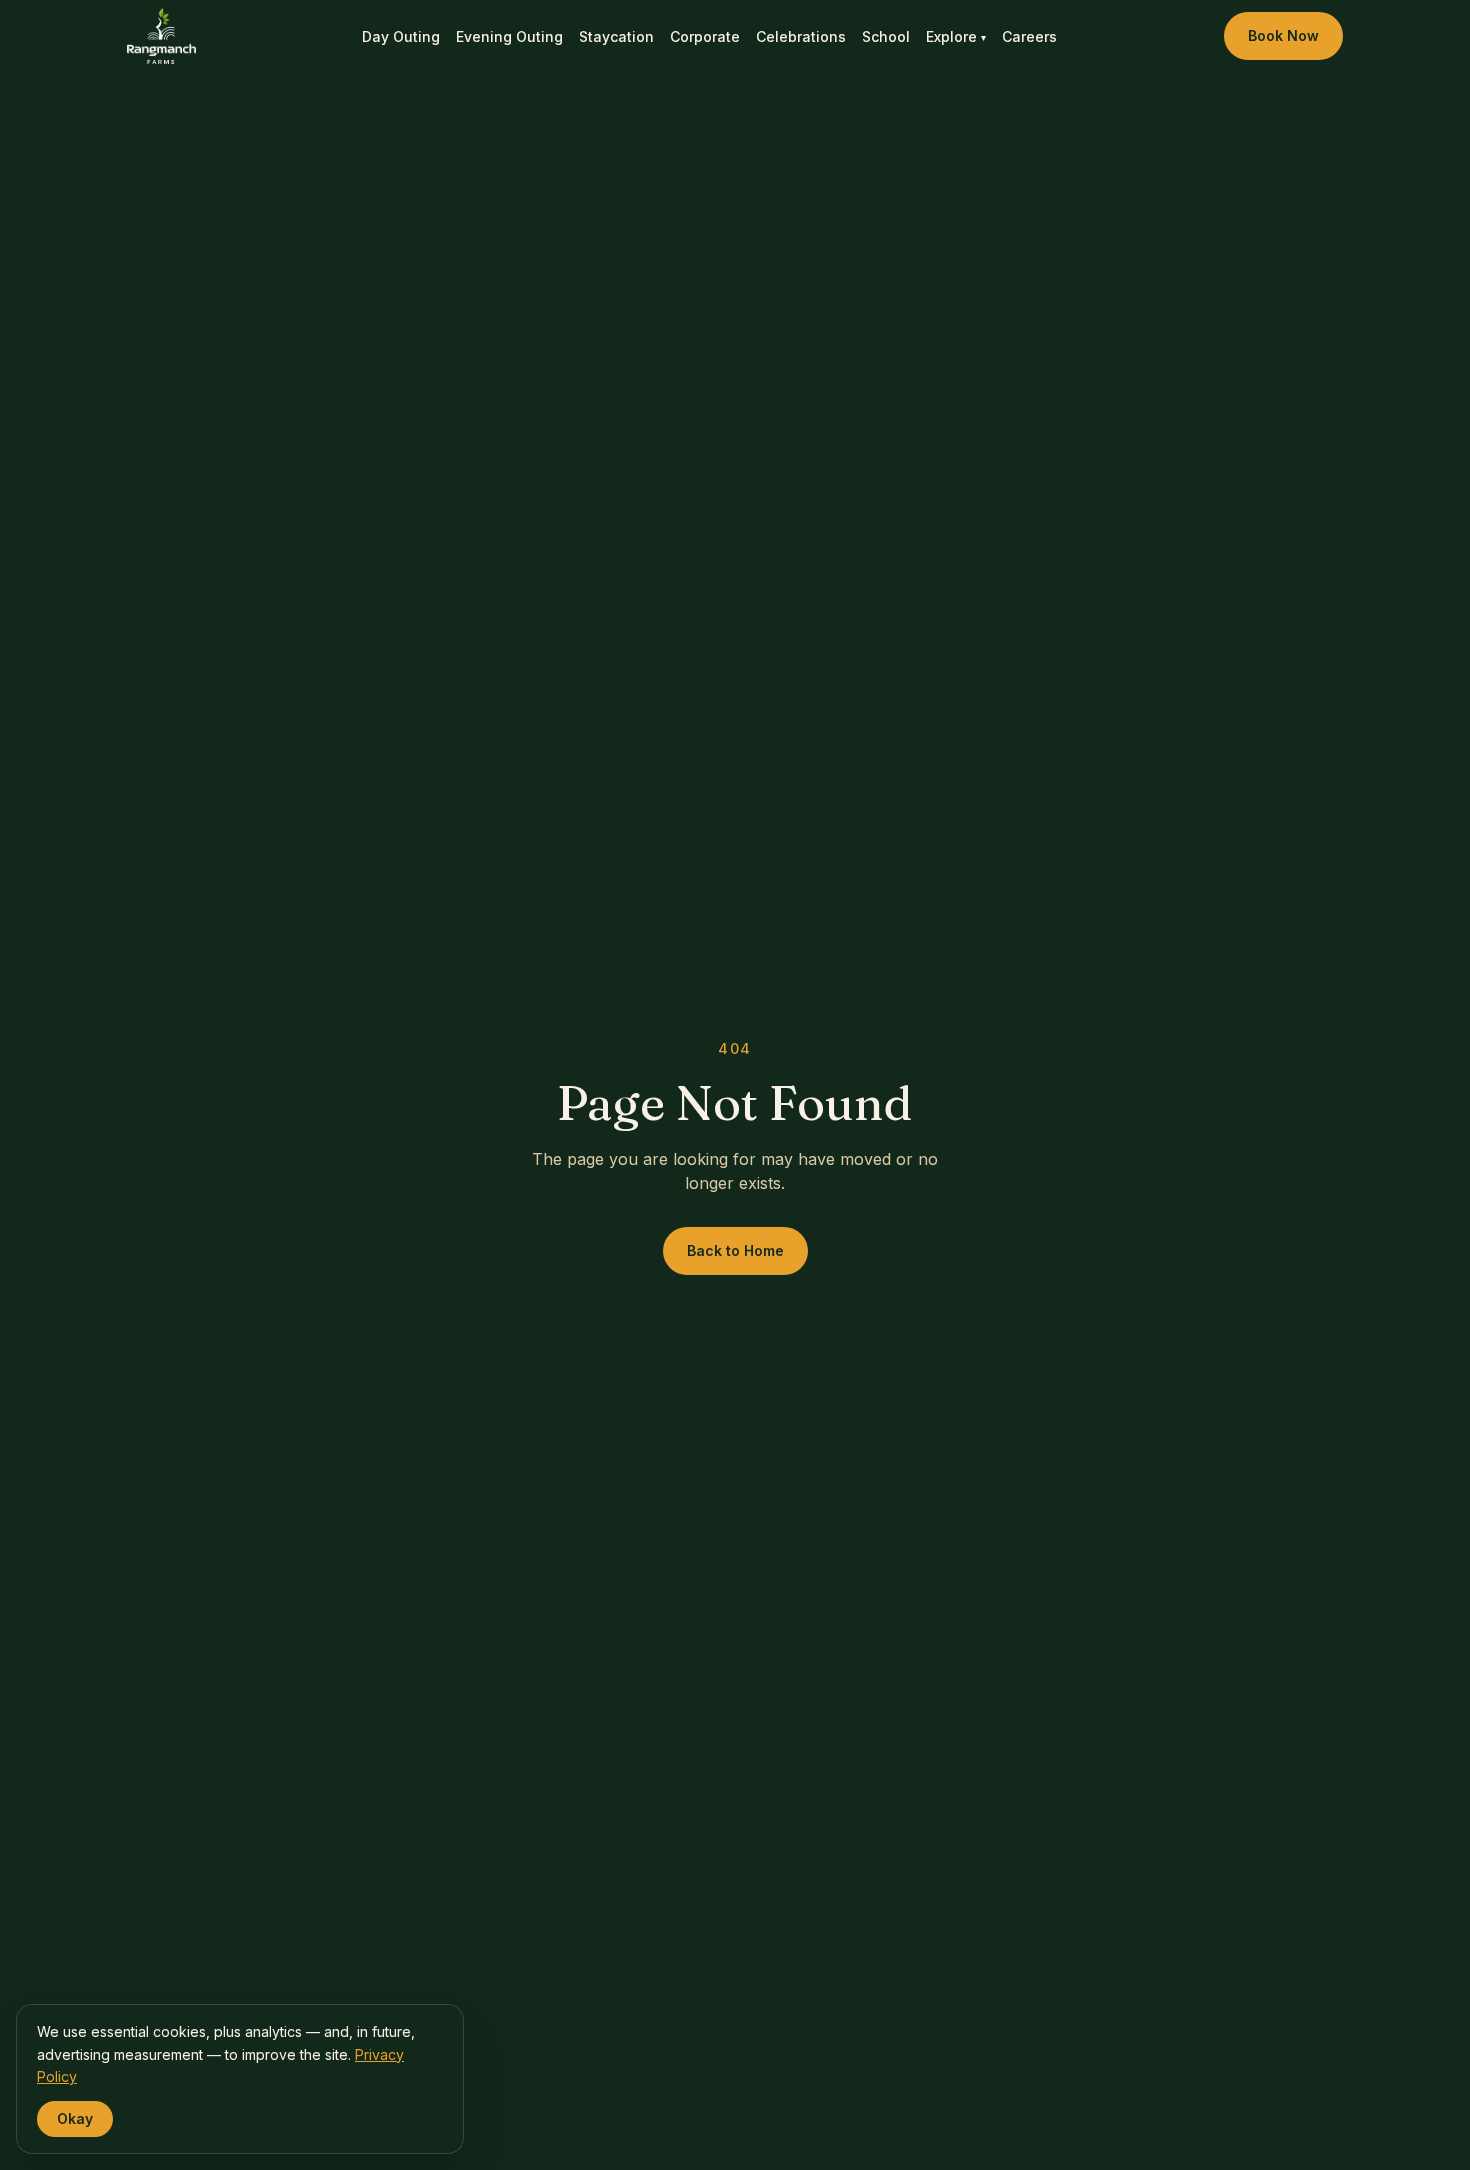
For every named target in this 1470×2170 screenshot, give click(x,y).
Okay (75, 2118)
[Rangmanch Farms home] (161, 36)
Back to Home (735, 1250)
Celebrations (801, 36)
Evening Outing (509, 36)
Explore (956, 36)
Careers (1029, 36)
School (886, 36)
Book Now (1283, 35)
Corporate (705, 36)
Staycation (616, 36)
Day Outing (401, 36)
